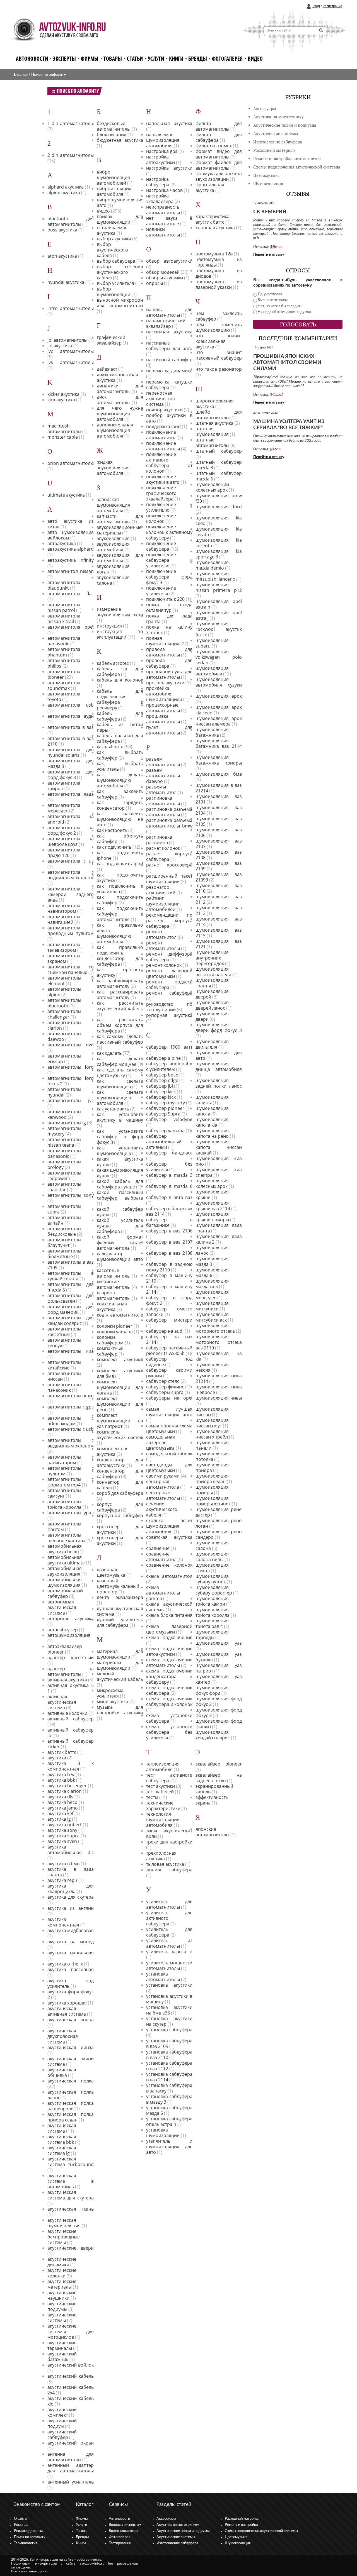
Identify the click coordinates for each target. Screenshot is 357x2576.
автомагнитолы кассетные (64, 1332)
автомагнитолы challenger (64, 1014)
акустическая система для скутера (71, 2195)
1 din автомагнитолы (71, 123)
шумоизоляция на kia (219, 1356)
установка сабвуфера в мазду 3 (169, 2099)
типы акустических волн (169, 1833)
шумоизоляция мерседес (212, 1295)
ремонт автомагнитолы (163, 946)
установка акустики (169, 1985)
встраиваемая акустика (112, 230)
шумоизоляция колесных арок (212, 1183)
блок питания (112, 135)
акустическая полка (71, 2081)
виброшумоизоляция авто (120, 202)
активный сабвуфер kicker (71, 1744)
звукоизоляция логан (113, 569)
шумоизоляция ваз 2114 (219, 922)
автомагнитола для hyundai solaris (71, 752)
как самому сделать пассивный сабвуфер (120, 1039)
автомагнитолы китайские (64, 1365)
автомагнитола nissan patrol (64, 607)
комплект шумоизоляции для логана (120, 1387)
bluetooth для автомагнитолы (71, 221)
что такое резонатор (219, 369)
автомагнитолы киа (71, 1351)
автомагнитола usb (71, 705)
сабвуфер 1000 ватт (169, 1047)
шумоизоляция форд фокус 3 (219, 1713)
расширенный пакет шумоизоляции (169, 879)
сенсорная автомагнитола (163, 1484)
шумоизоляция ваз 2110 (219, 888)
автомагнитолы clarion (64, 1025)
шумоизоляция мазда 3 (212, 1261)
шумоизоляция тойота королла (213, 1612)
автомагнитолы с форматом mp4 (71, 1482)
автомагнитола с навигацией (71, 919)
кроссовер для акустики (120, 1529)
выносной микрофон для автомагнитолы (120, 303)
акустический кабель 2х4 (71, 2390)
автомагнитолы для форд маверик (71, 1309)
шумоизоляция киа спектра (219, 1172)
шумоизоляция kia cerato (219, 532)
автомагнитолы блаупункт (64, 1242)
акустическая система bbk (62, 2139)
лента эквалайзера (120, 1597)
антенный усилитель (71, 2482)
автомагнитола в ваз (71, 727)
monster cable (63, 437)
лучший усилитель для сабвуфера (120, 1622)
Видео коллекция (123, 2531)
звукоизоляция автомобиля (113, 547)
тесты (152, 1797)
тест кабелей (160, 1792)
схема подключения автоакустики (169, 1651)
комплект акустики (120, 1359)
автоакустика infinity (71, 560)
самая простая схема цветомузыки (169, 1429)
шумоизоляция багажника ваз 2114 (219, 743)
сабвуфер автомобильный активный (164, 1142)
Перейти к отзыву (269, 255)
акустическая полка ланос (71, 2095)
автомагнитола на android (71, 819)
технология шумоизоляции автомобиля (163, 1820)
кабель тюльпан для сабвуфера (120, 738)
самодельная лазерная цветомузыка (161, 1442)
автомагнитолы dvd (71, 1045)
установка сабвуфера (169, 2030)
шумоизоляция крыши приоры (212, 1217)
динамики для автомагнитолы (120, 389)
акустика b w (61, 1774)
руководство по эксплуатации (169, 1007)
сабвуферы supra (165, 1392)
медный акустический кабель (120, 1676)
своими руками (163, 1476)
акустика (57, 1758)
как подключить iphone (120, 855)
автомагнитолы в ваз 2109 (71, 1265)
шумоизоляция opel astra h (219, 604)
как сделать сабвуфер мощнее (120, 1061)
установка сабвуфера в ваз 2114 (169, 2077)
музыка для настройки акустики (120, 1710)
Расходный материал (242, 2519)
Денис (277, 247)
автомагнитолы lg (67, 1123)
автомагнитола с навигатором (71, 908)
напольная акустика (169, 123)
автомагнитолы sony (71, 1195)
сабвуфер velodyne (169, 1119)
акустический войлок (71, 2365)
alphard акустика (66, 187)
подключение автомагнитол (161, 435)
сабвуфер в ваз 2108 (169, 1253)
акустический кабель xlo (71, 2401)
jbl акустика (60, 346)
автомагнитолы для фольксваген (71, 1298)
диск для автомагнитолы (120, 400)
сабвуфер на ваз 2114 (169, 1339)
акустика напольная (71, 1953)
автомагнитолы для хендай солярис (71, 1320)
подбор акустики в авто (169, 418)
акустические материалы (62, 2284)
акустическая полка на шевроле (71, 2106)
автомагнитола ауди (71, 716)
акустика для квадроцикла (71, 1889)
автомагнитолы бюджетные (64, 1254)
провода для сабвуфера (169, 663)
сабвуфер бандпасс (169, 1153)
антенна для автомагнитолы (71, 2457)
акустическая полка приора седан (71, 2117)
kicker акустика (63, 394)
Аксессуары (265, 108)
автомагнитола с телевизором (71, 947)
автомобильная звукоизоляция (65, 1571)
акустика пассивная (71, 1969)
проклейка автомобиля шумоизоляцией (164, 694)
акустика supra (63, 1836)
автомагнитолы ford (71, 1067)
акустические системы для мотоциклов (71, 2331)
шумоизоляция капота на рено (212, 1133)
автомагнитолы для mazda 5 (71, 1287)
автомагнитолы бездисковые (64, 1231)
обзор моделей (163, 272)
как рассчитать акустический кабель (120, 1006)
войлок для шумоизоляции (120, 219)
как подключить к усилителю (120, 889)
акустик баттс (62, 1752)
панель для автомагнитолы (169, 312)
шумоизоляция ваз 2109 (219, 866)
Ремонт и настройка (241, 2525)
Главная (21, 75)
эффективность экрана (212, 1800)
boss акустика (62, 230)
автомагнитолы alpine (64, 992)
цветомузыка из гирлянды (219, 262)
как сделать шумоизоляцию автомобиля (120, 1098)
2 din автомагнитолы (71, 155)
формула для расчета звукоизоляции (219, 176)
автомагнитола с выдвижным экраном (71, 875)
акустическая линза (71, 2047)
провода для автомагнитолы (169, 652)
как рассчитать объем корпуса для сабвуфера (120, 1025)
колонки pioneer (115, 1326)
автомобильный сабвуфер (65, 1593)
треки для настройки (169, 1842)
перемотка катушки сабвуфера (169, 385)
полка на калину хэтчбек (169, 630)
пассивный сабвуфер (169, 360)
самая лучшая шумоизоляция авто (169, 1412)
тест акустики (161, 1786)
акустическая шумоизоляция (64, 2223)
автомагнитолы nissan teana (64, 1142)
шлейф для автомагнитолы (219, 415)
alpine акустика (64, 192)
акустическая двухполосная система (63, 2036)
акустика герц (62, 1880)
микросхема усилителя (110, 1693)
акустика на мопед (71, 1942)
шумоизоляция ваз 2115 (219, 933)
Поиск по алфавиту (30, 2537)
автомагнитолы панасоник (64, 1387)
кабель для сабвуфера (120, 716)
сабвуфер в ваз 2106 (169, 1231)
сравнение (158, 1548)
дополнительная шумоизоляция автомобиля (115, 430)
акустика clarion (65, 1791)
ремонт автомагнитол (161, 934)
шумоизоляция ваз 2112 (219, 899)
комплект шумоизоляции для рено (120, 1404)
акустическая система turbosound (71, 2162)
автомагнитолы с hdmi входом (71, 1421)
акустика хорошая (67, 2003)
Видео (255, 59)
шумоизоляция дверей (212, 994)
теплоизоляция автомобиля (163, 1767)
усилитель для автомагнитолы (169, 1904)
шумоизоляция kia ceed (219, 521)
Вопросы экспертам (125, 2525)
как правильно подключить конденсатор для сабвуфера (120, 956)
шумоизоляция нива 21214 (219, 1378)
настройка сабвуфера (158, 182)
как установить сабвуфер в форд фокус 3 (120, 1137)
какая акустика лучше (120, 1162)
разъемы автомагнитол (161, 790)
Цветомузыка (266, 175)
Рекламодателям (28, 2531)
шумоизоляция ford (219, 507)
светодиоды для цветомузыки (169, 1468)
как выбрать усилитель (120, 766)
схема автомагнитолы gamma (163, 1593)
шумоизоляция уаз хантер (219, 1679)
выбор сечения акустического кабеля (120, 272)
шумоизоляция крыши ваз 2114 (213, 1206)
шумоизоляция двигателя (212, 1044)
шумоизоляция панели (212, 1445)
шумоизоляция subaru (212, 643)
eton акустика (62, 256)
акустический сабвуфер (62, 2435)
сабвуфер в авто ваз (169, 1197)
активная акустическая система (62, 1702)
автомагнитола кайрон (64, 786)
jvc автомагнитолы (71, 351)
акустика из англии (71, 1908)
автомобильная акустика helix (65, 1549)
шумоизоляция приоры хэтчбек (213, 1501)
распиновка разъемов (159, 840)
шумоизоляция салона (212, 1545)
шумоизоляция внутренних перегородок (212, 958)
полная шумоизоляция (163, 641)
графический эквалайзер (111, 340)
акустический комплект (62, 2412)
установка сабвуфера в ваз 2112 (169, 2066)
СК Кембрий (270, 212)
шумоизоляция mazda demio (212, 565)
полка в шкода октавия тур (169, 607)
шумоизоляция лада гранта (219, 1228)
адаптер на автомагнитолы (71, 1671)
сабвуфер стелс (163, 1381)
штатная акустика (214, 423)
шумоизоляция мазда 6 (212, 1273)
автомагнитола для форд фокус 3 (71, 775)
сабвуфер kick (161, 1092)
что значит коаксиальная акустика (219, 341)
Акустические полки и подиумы (285, 125)
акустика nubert (65, 1825)
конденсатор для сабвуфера (120, 1474)
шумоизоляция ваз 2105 (219, 821)
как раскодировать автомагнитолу (120, 995)
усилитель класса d (169, 1952)
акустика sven (62, 1841)
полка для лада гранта (169, 619)
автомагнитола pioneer (64, 674)
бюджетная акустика (120, 140)
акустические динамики (62, 2262)
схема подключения (169, 1637)
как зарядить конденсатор (120, 805)
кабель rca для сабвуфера (120, 672)
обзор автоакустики (169, 261)
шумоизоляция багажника (212, 732)
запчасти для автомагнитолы (120, 519)
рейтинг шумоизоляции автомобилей (163, 904)
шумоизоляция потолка (212, 1456)
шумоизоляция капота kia (212, 1122)
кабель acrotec (113, 663)
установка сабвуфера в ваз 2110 (169, 2055)
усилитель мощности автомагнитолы (169, 1965)
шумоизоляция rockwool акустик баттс (219, 629)
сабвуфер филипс (165, 1387)
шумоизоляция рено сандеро (219, 1534)
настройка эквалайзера (160, 199)
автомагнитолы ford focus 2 (71, 1081)
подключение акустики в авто (163, 479)
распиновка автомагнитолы (163, 801)
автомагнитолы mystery (64, 1131)
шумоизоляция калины (212, 1100)
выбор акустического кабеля (112, 250)
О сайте (20, 2519)
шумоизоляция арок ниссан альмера (219, 721)
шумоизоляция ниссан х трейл (212, 1434)
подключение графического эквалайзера (161, 493)
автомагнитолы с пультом (71, 1471)
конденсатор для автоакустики (120, 1462)
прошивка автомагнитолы (163, 719)
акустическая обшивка (62, 2072)
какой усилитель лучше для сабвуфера (120, 1226)
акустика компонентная (63, 1922)
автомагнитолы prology (64, 1164)
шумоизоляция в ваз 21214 (219, 788)
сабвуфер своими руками (169, 1373)
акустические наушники (62, 2295)
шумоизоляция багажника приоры (219, 760)
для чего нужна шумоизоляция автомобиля (120, 414)
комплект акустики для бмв (120, 1373)
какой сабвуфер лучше (120, 1212)
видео (103, 211)
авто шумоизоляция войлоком (71, 535)
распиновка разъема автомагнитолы (169, 812)
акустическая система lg (62, 2150)
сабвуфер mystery (166, 1103)
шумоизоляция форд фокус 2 (219, 1701)
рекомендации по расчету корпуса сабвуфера (169, 920)
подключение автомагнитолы (163, 446)
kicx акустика (61, 400)
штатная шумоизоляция (212, 431)
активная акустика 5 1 (71, 1688)
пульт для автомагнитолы (169, 730)
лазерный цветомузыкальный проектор (118, 1586)
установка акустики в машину (169, 1999)
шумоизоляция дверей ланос (212, 1005)
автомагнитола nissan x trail (64, 619)
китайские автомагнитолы (114, 1284)
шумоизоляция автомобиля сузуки (219, 682)
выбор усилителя (115, 283)
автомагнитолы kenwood (64, 1114)
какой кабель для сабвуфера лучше (120, 1184)
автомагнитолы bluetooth (64, 1003)
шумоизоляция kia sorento (219, 543)
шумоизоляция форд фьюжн (219, 1724)
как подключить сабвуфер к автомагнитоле (120, 914)
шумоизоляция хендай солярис (213, 1735)
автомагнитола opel (71, 627)
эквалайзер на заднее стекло (219, 1778)
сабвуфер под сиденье (169, 1362)
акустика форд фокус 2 (71, 1994)
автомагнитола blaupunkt (64, 585)
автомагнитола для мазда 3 (71, 763)
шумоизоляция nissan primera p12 (219, 587)
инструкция (109, 626)
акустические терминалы (62, 2345)
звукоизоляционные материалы (119, 530)
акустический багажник (62, 2357)
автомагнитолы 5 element (71, 981)
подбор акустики (164, 410)
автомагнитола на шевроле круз (71, 841)
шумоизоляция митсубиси (212, 1306)
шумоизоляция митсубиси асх (212, 1317)
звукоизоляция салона (113, 580)
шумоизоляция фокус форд (212, 1690)
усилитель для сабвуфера (169, 1932)
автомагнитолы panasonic (64, 1153)
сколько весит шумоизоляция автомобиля (169, 1526)
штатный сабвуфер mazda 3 (219, 465)
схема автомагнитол (169, 1576)
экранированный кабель (214, 1789)
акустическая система (62, 2128)
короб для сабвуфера (120, 1493)
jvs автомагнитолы (71, 362)
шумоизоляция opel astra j (219, 615)
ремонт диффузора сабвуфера (169, 957)
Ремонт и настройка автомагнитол (287, 159)
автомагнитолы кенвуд (64, 1343)
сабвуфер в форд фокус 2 (169, 1300)
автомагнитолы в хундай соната (71, 1276)
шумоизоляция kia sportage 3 (219, 554)
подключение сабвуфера (161, 546)
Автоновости (32, 59)
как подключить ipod (120, 864)
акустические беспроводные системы (64, 2237)
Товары (113, 59)
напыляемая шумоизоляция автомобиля (163, 140)
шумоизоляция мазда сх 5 (212, 1284)
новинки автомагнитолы (163, 232)
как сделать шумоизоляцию (120, 1084)
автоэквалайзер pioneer (65, 1649)
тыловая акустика (165, 1864)
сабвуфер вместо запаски (169, 1312)
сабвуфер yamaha (165, 1130)
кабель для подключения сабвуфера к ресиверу (120, 699)
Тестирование (120, 2543)
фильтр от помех (214, 146)
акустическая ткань (71, 2209)
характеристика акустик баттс (213, 219)
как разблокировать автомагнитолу (120, 983)
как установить (113, 1109)
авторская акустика (71, 1618)
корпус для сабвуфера (120, 1507)
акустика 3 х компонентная (71, 1766)
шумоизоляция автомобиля (212, 671)
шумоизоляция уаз (219, 1643)
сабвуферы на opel (169, 1398)
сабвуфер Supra (163, 1114)
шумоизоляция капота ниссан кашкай (219, 1147)
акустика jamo (63, 1808)
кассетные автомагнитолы (114, 1273)
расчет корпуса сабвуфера (169, 856)
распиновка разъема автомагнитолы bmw (169, 823)
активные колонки (67, 1713)
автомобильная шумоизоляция (65, 1582)
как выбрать (110, 747)
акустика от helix (65, 1964)
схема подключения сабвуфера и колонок (169, 1701)
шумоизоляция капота (212, 1111)
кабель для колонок (120, 680)
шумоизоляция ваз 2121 (219, 944)
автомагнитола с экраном (71, 958)
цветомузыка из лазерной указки (219, 284)
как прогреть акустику (120, 972)
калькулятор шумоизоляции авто (120, 1256)
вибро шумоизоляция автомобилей (113, 177)
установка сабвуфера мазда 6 (169, 2110)
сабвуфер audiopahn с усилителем (169, 1066)
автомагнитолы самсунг (64, 1493)
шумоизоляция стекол (212, 1568)
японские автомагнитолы (212, 1832)
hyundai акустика (66, 282)
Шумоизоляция (268, 184)
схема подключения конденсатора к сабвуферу (169, 1676)
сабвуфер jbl (160, 1086)
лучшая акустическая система (120, 1611)
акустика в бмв (63, 1864)
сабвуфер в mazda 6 (169, 1186)
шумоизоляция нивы (219, 1398)
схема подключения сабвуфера (169, 1690)
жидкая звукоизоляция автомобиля (113, 468)
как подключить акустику (120, 878)
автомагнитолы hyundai (64, 1092)
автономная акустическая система (62, 1607)
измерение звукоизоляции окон (120, 612)
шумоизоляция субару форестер (214, 1590)
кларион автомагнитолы (114, 1295)
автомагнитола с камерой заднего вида (71, 894)
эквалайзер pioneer (219, 1764)
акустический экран (71, 2443)
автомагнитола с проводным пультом (71, 931)
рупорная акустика (169, 1015)
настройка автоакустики (161, 160)
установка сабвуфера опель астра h (169, 2121)
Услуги (156, 59)
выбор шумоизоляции (114, 292)
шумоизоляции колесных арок (212, 487)
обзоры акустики (165, 278)
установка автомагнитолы (163, 1977)
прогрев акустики (165, 683)
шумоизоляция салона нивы (212, 1557)
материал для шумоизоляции (120, 1654)
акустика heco (62, 1802)
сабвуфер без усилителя (169, 1167)
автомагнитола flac (71, 594)
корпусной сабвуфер (120, 1515)
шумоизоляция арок (219, 696)
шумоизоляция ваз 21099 (219, 877)
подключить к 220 (165, 599)
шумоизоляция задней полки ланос (219, 1083)
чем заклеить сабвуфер (219, 316)
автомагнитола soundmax (64, 685)
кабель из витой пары (120, 727)
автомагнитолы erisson (64, 1059)
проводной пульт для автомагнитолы (169, 674)
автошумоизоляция (69, 1635)
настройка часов (164, 190)
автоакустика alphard (71, 549)
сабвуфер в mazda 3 (169, 1175)
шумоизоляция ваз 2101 (219, 799)
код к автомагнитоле (120, 1315)
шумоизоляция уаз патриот (219, 1668)
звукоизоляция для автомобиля (120, 558)
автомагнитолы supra (64, 1209)
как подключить (114, 847)
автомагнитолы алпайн (64, 1220)
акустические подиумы (62, 2306)
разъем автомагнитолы (163, 762)
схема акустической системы (169, 1607)
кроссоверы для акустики (120, 1540)
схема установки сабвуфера (169, 1718)
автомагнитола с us (71, 861)
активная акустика (67, 1680)
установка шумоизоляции (163, 2133)
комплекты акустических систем (120, 1435)
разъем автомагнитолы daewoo (163, 776)
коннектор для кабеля (120, 1485)
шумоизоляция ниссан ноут (212, 1423)
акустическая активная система (67, 2011)
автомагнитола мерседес (64, 808)
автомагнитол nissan (71, 571)
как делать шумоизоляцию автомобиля (120, 780)
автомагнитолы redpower (64, 1176)
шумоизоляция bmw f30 (219, 498)
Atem (277, 449)
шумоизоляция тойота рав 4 (212, 1623)
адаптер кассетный (71, 1657)
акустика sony (62, 1830)
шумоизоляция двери (212, 1016)
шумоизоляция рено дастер (219, 1512)
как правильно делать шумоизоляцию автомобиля (120, 933)
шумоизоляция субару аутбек (212, 1579)
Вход (316, 6)
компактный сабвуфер (110, 1351)
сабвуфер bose (162, 1075)
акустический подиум (62, 2423)
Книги (176, 59)
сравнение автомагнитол (161, 1557)
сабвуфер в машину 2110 (169, 1278)
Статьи (135, 59)
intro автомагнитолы (71, 308)
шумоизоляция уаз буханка (219, 1657)
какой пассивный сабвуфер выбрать (120, 1195)
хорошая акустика (215, 228)
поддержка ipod (163, 426)
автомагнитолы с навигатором (71, 1460)
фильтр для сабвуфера (219, 137)
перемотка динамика (169, 371)
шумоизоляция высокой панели (213, 972)
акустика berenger (67, 1786)
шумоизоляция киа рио (219, 1161)
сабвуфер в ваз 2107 (169, 1242)
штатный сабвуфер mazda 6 (219, 476)
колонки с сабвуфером (120, 1340)
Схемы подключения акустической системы (261, 2531)
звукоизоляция (113, 538)
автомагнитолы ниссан (64, 1376)
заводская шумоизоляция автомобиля (113, 505)
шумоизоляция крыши (212, 1195)
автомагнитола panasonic (64, 641)
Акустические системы (176, 2537)
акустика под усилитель (71, 1983)
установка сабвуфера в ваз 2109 (169, 2043)
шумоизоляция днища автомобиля (219, 1066)
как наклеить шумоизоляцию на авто (120, 819)
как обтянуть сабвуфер (120, 839)
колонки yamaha (115, 1332)
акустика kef (60, 1813)
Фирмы (90, 59)
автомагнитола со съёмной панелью (71, 970)
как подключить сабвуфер (120, 900)
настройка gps (162, 151)
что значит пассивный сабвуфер (219, 355)
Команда (21, 2525)
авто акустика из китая (71, 524)
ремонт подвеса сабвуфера (169, 985)
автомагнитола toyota (64, 697)
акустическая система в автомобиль (71, 2181)
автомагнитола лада (71, 794)
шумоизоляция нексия (212, 1367)
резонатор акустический (161, 890)
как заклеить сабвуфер (120, 794)
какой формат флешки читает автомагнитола (120, 1242)
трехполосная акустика (161, 1856)
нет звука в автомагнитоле (169, 221)
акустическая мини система (71, 2061)
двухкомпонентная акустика (117, 377)
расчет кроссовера (169, 865)
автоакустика (62, 543)
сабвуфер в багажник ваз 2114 (169, 1211)
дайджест (107, 369)
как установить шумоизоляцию (120, 1151)
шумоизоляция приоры (212, 1490)
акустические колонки (62, 2273)
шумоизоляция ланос (212, 1250)
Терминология (26, 2543)
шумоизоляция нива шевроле (219, 1390)
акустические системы (62, 2318)
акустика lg (59, 1819)
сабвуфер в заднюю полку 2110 (169, 1267)
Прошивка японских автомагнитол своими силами (287, 363)
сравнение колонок (169, 1565)
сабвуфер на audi (165, 1331)
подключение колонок (161, 518)
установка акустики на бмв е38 (169, 2010)
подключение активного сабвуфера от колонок (169, 463)
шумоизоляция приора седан (212, 1479)
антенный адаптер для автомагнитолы (71, 2468)
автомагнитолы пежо (71, 1396)
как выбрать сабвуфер (120, 755)
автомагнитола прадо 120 (64, 853)
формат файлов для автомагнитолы (219, 165)
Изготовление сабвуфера (278, 142)
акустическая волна (71, 2020)
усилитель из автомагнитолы (169, 1943)
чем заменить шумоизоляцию (219, 327)
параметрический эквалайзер (166, 323)
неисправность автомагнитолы (163, 210)
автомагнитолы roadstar (64, 1187)
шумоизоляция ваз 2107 (219, 844)
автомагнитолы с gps (71, 1407)
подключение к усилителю (169, 507)
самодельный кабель (169, 1454)
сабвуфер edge (162, 1080)
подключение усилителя (161, 591)
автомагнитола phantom (64, 652)
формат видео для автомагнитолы (219, 154)
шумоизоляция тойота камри (212, 1601)
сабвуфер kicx (161, 1097)
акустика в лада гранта (71, 1872)
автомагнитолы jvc (71, 1100)
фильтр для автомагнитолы (219, 126)
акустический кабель (71, 2376)
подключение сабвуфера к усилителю (169, 560)
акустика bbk (61, 1780)
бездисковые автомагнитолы (114, 126)
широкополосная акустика (215, 404)
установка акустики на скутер (169, 2021)
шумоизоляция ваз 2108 (219, 855)
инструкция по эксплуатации (120, 634)
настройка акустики (169, 168)
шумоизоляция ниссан (212, 1412)
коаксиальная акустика (112, 1307)
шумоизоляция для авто (219, 1055)
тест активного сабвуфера (169, 1778)
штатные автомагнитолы (212, 443)
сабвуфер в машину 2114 (169, 1289)
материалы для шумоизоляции (120, 1665)
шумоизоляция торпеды (212, 1635)
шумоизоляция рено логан (219, 1523)
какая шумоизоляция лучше (120, 1173)
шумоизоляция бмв (219, 774)
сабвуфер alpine (163, 1058)
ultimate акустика (66, 495)
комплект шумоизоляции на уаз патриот (120, 1421)
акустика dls (60, 1797)
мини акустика (113, 1701)
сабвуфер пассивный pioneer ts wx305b (169, 1351)
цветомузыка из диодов (219, 273)
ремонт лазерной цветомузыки (169, 973)
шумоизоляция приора (212, 1468)
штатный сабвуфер (219, 451)
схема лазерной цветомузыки (169, 1629)
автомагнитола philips (64, 663)
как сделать (109, 1053)
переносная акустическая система (161, 399)
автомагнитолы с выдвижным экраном (71, 1443)
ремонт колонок (164, 965)
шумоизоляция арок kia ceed (219, 710)
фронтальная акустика (210, 187)
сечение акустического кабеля (162, 1509)
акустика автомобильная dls (71, 1850)
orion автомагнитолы (71, 463)
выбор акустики (114, 239)
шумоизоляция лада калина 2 (219, 1239)
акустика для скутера (71, 1897)
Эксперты (64, 59)
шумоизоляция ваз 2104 (219, 810)
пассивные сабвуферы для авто (169, 346)
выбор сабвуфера (116, 261)
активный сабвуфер (71, 1719)
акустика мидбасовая (71, 1930)
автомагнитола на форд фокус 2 (71, 830)
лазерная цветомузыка (111, 1572)
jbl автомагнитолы (67, 340)
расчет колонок (163, 848)
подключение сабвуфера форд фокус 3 (169, 577)
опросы (155, 283)
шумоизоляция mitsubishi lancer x (215, 576)
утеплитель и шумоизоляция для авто (169, 2147)
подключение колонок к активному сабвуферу (169, 532)
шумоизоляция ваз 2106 (219, 832)
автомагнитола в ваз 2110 (71, 741)
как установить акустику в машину (120, 1117)
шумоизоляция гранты (212, 983)
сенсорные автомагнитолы (163, 1495)
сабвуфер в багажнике (169, 1222)
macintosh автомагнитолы (64, 429)
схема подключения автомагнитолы (169, 1662)
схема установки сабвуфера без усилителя (169, 1732)
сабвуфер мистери (169, 1320)
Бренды (198, 59)
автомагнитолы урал (71, 1513)
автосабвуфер (63, 1630)
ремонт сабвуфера (169, 993)
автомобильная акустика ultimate (66, 1560)
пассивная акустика (169, 332)
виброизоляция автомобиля (114, 191)
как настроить (112, 830)
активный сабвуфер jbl (71, 1733)
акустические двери (71, 2248)
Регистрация (332, 6)
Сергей (278, 395)
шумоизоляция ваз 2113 (219, 910)
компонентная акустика (113, 1451)
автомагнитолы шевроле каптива (66, 1538)
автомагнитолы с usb (71, 1429)
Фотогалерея (227, 59)
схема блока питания (169, 1615)
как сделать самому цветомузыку (120, 1073)
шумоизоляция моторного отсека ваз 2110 (219, 1342)
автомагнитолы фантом (64, 1527)
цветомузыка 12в (214, 254)
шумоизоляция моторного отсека (215, 1328)
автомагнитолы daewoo (64, 1036)
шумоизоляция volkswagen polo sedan (219, 657)
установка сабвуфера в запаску (169, 2088)
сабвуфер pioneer (165, 1108)
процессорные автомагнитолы (163, 708)
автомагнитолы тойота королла (64, 1504)
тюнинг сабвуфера (169, 1870)
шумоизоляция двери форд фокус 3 (219, 1027)
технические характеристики (163, 1806)
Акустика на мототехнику (278, 117)
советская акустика (169, 1537)
